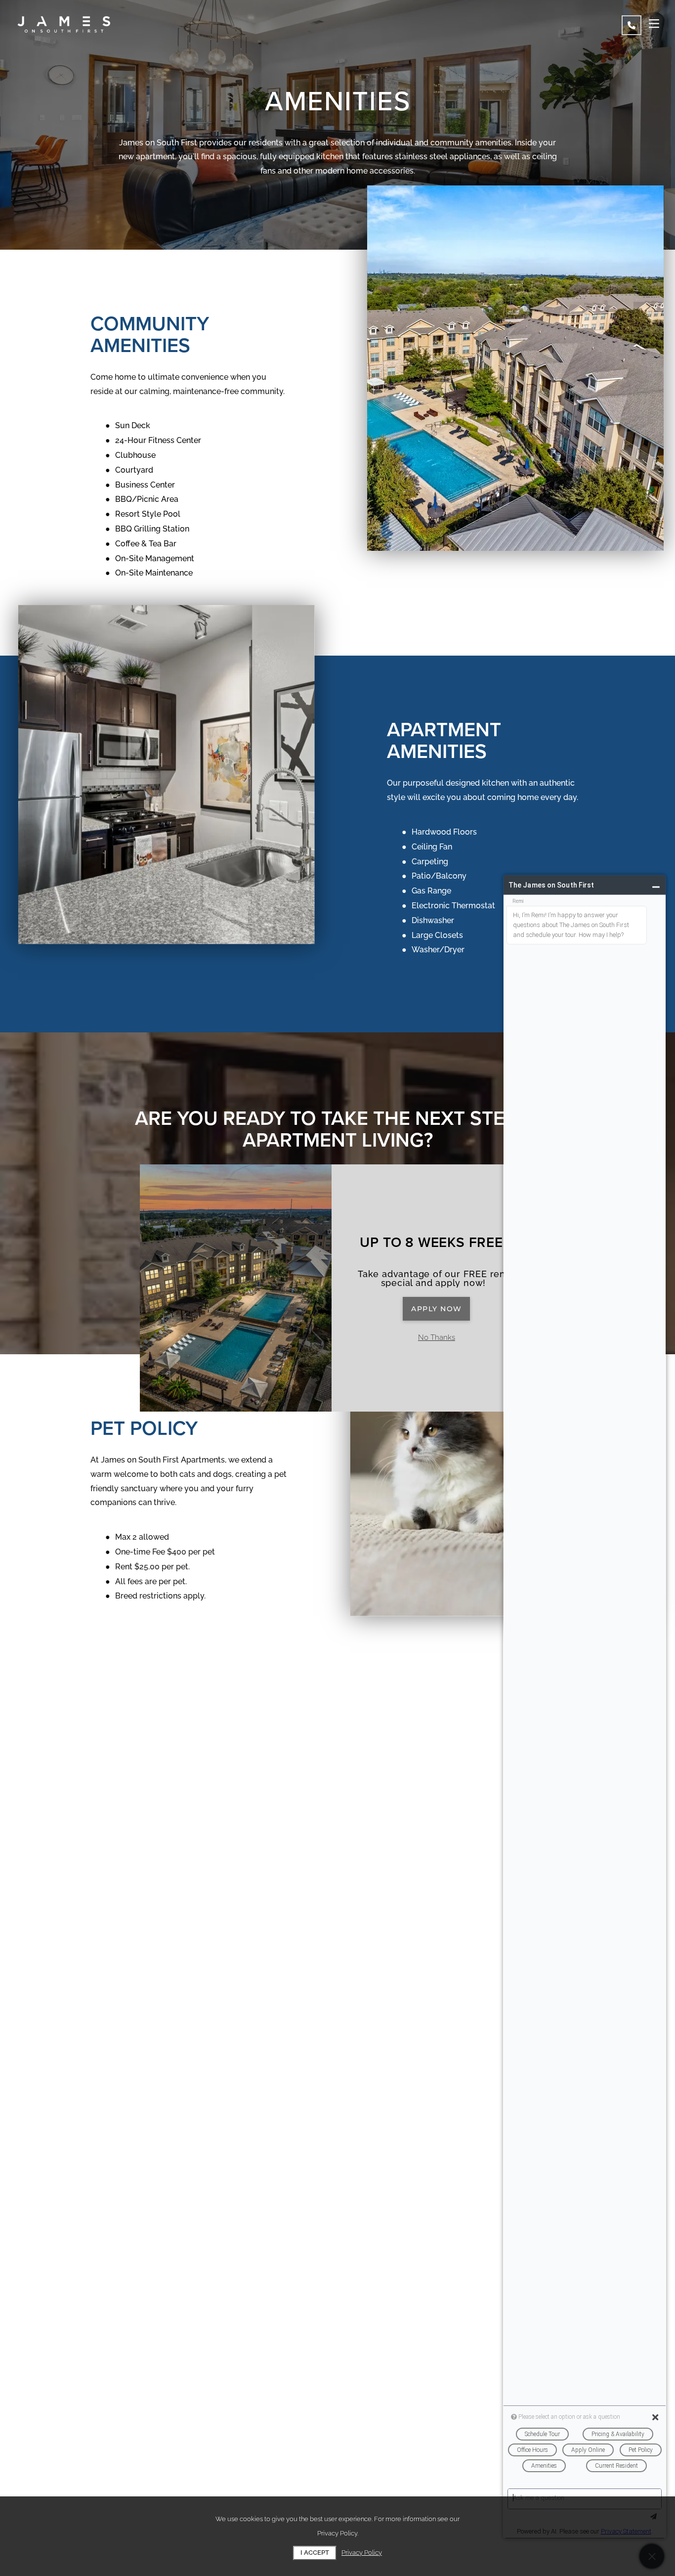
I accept (315, 2553)
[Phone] (632, 25)
